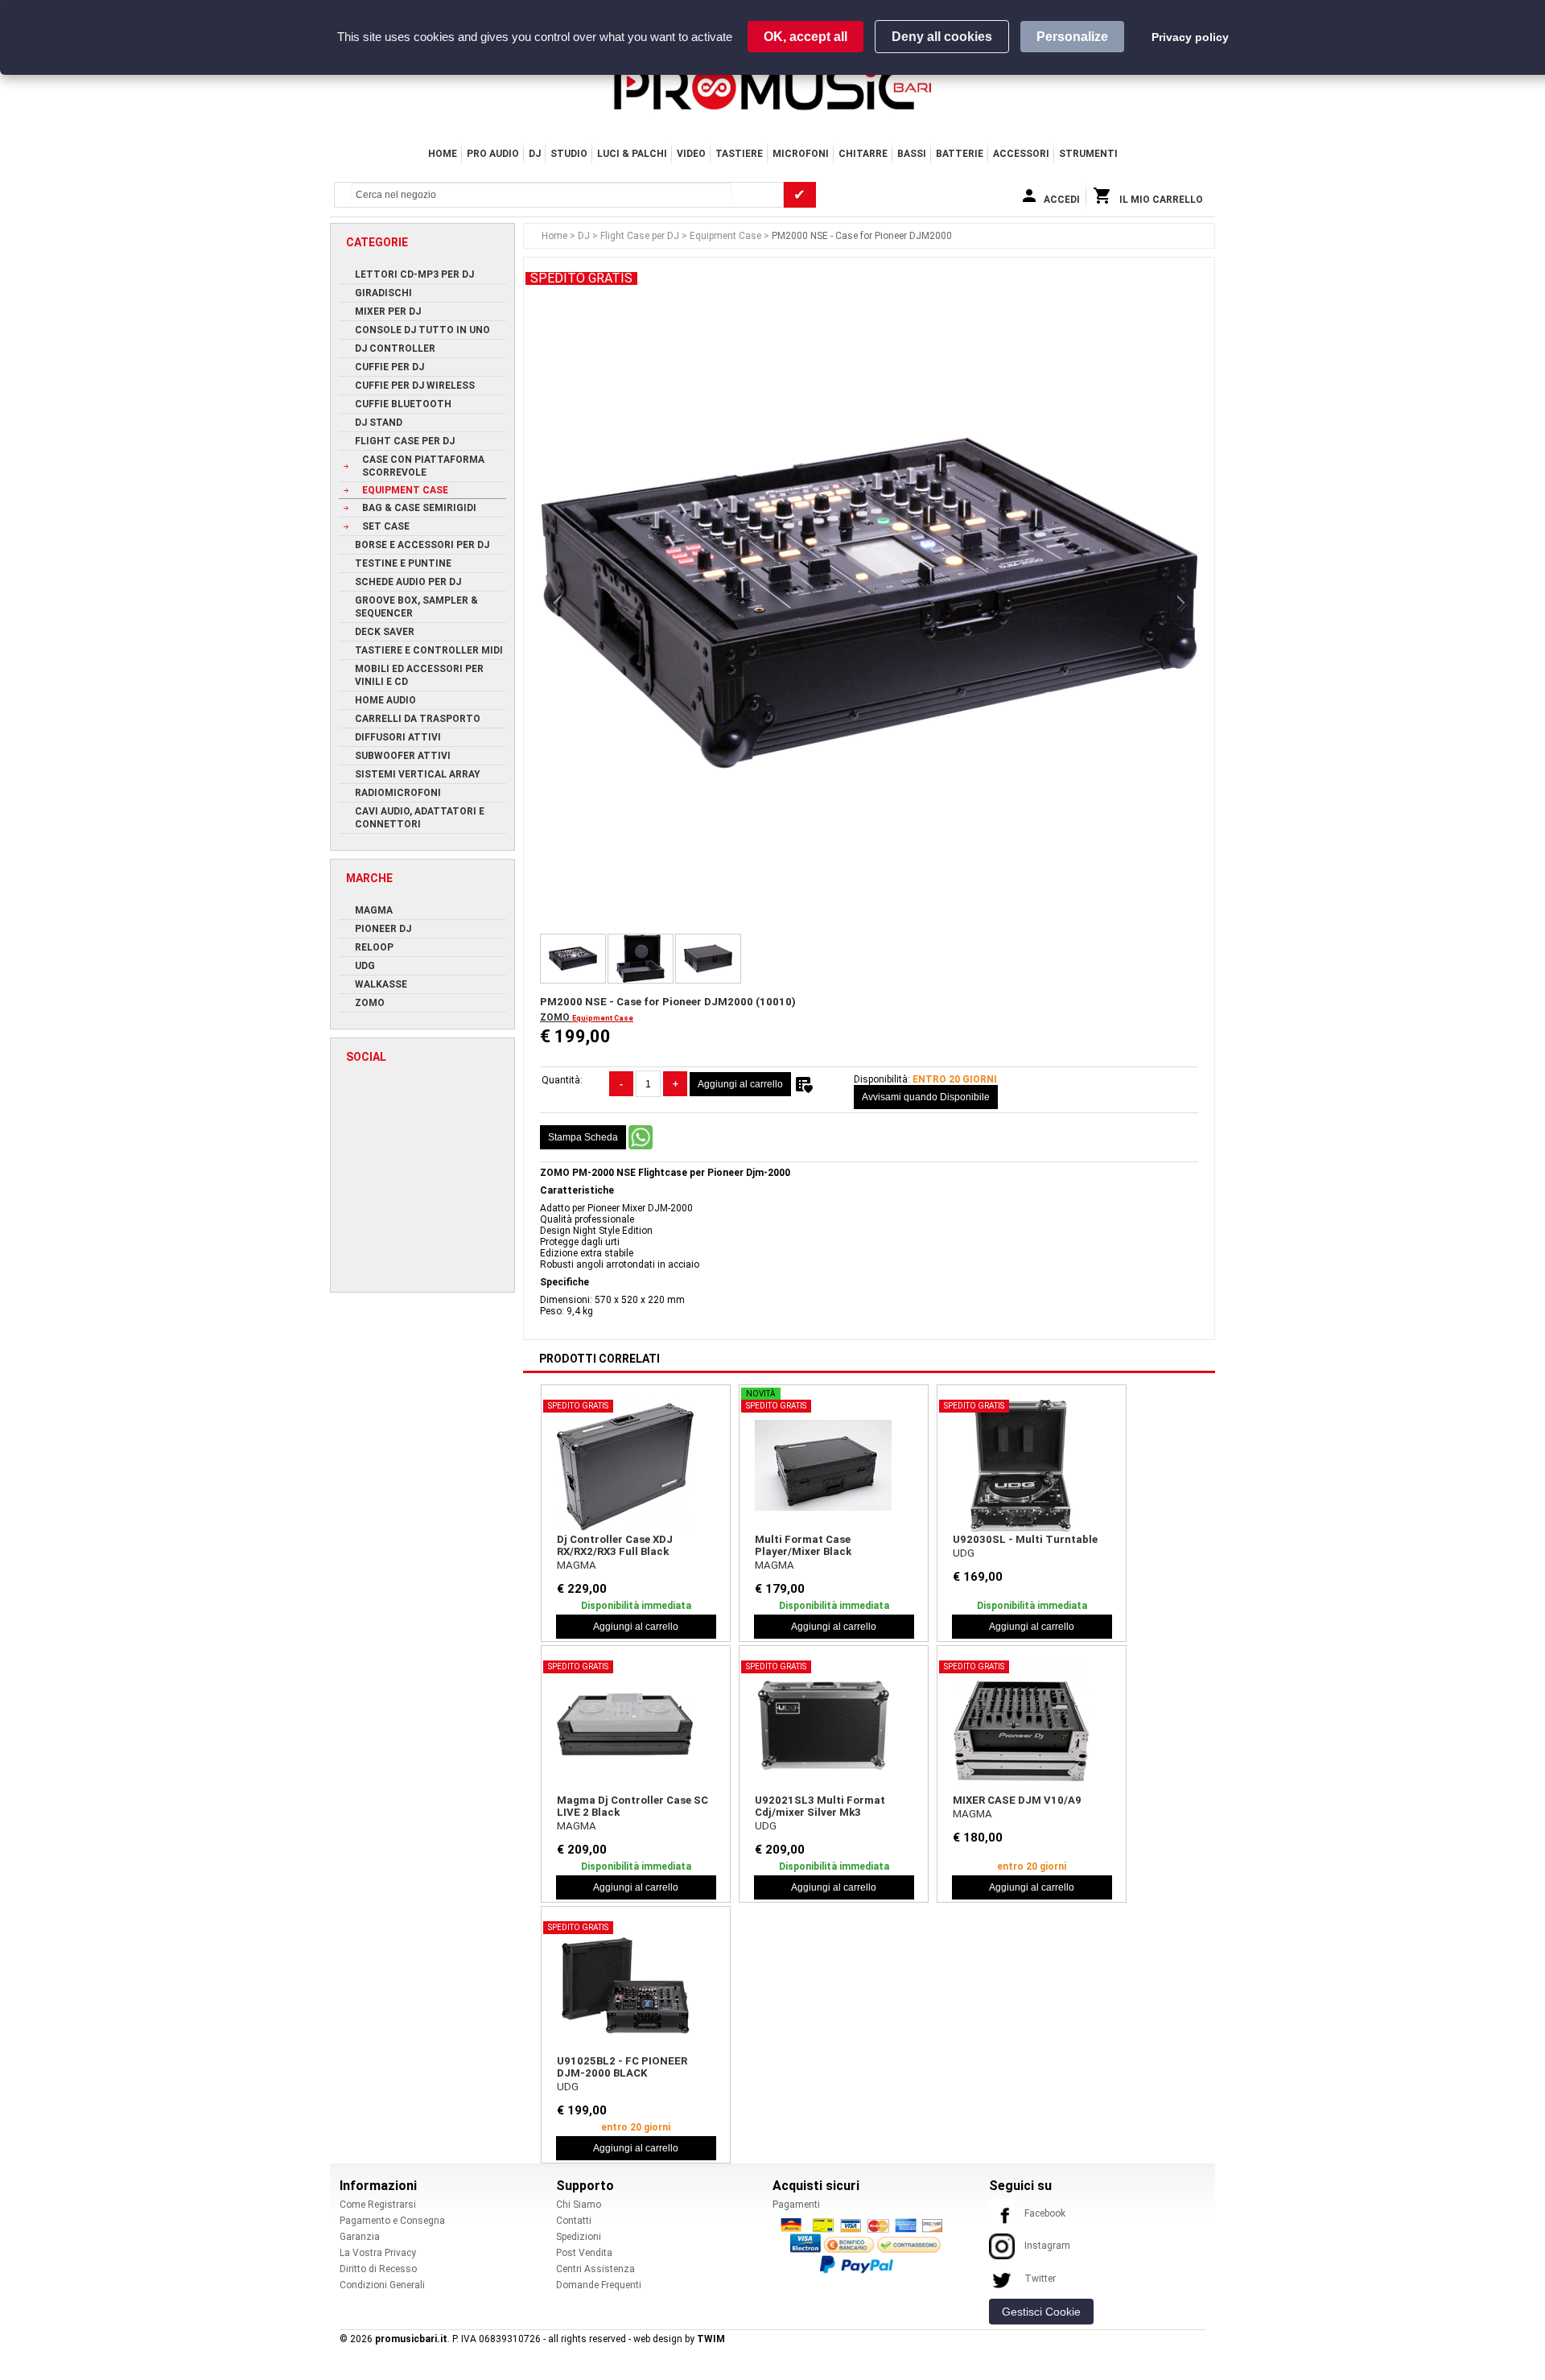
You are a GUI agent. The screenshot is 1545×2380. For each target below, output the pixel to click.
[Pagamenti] (866, 2245)
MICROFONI (801, 154)
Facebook (1045, 2213)
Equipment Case (727, 236)
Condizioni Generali (382, 2285)
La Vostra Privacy (378, 2253)
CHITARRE (863, 154)
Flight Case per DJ (641, 236)
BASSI (912, 154)
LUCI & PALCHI (632, 154)
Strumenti (1088, 154)
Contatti (574, 2221)
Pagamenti (796, 2205)
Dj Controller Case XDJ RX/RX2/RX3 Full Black (615, 1545)
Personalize (1072, 37)
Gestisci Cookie (1041, 2312)
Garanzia (360, 2237)
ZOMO (556, 1017)
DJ (535, 154)
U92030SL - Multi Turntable (1025, 1539)
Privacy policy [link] (1190, 37)
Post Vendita (584, 2253)
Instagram (1047, 2246)
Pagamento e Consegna (392, 2221)
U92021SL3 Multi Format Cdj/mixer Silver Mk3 (820, 1806)
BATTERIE (960, 154)
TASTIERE (739, 154)
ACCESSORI (1021, 154)
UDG (964, 1553)
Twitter (1040, 2279)
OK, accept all (805, 37)
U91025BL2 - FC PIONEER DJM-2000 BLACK (622, 2067)
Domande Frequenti (599, 2285)
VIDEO (691, 154)
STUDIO (569, 154)
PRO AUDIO (493, 154)
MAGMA (577, 1565)
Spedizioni (579, 2237)
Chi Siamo (579, 2205)
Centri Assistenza (595, 2269)
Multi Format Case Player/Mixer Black (803, 1545)
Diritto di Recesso (378, 2269)
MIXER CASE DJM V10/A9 (1017, 1800)
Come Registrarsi (378, 2205)
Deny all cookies (942, 37)
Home (443, 154)
